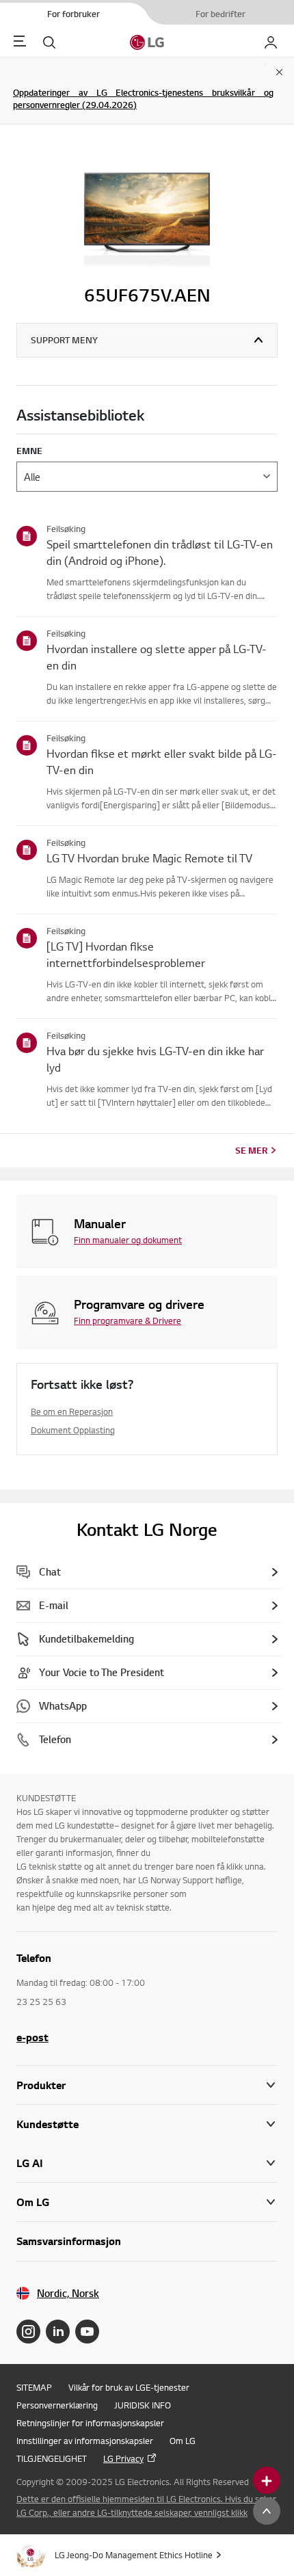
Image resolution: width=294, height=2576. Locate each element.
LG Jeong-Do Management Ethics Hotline (134, 2555)
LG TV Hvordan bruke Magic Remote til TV (149, 858)
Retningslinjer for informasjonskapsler (90, 2423)
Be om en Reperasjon (72, 1411)
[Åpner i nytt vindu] (28, 2332)
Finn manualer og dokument (128, 1240)
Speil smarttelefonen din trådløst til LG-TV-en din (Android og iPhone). (160, 552)
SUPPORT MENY (64, 340)
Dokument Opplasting (73, 1430)
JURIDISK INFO (143, 2405)
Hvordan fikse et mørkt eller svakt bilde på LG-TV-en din (162, 761)
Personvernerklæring (57, 2405)
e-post (32, 2037)
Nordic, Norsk (68, 2293)
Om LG (183, 2441)
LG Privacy (123, 2458)
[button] (147, 2124)
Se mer (251, 1150)
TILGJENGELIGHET (52, 2458)
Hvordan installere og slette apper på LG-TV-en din (157, 657)
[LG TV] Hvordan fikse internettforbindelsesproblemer (126, 954)
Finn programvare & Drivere (128, 1320)
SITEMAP (34, 2387)
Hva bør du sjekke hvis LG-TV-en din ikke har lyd (155, 1059)
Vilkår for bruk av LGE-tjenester (129, 2387)
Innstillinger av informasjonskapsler (85, 2441)
